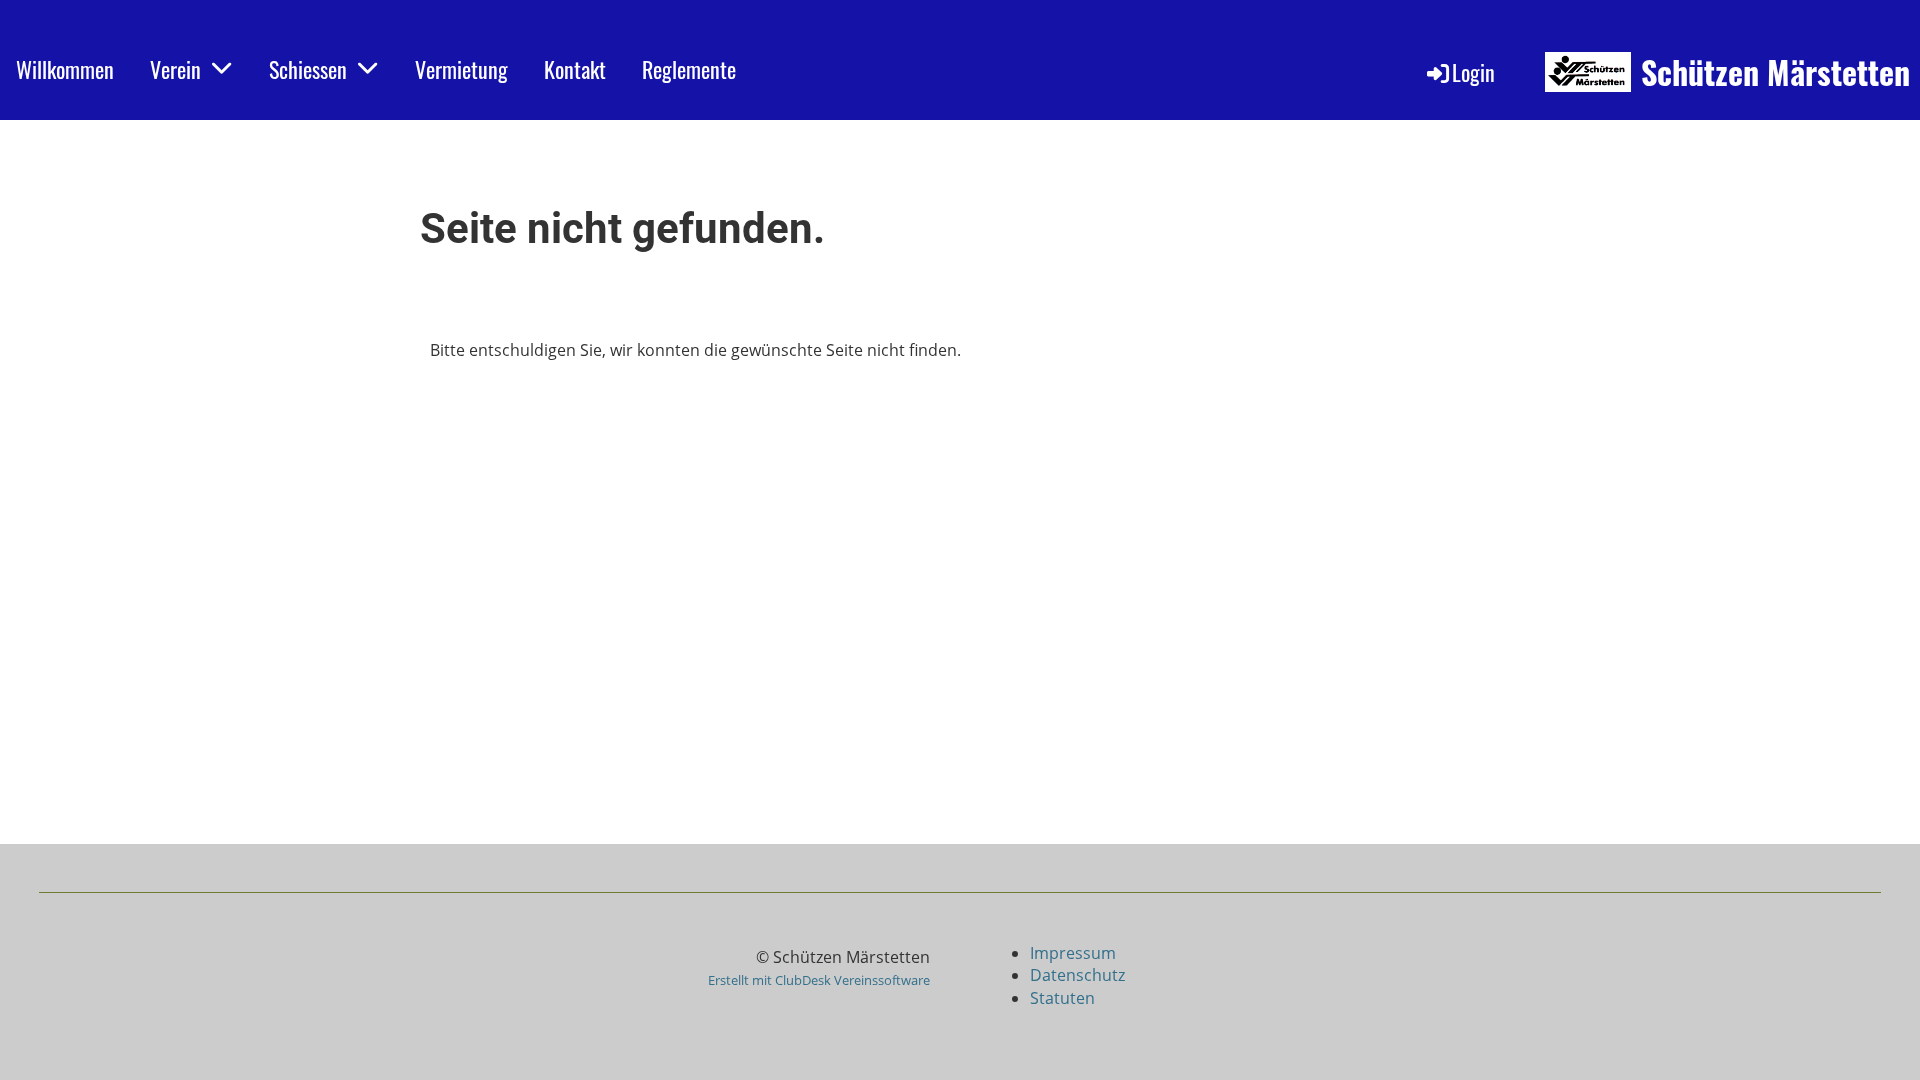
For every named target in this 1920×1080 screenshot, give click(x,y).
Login (1473, 72)
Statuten (1062, 998)
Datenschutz (1077, 975)
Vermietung (461, 69)
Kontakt (575, 69)
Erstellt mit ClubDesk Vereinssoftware (819, 980)
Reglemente (689, 69)
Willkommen (65, 69)
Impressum (1075, 953)
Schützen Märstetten (1775, 72)
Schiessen (308, 69)
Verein (175, 69)
